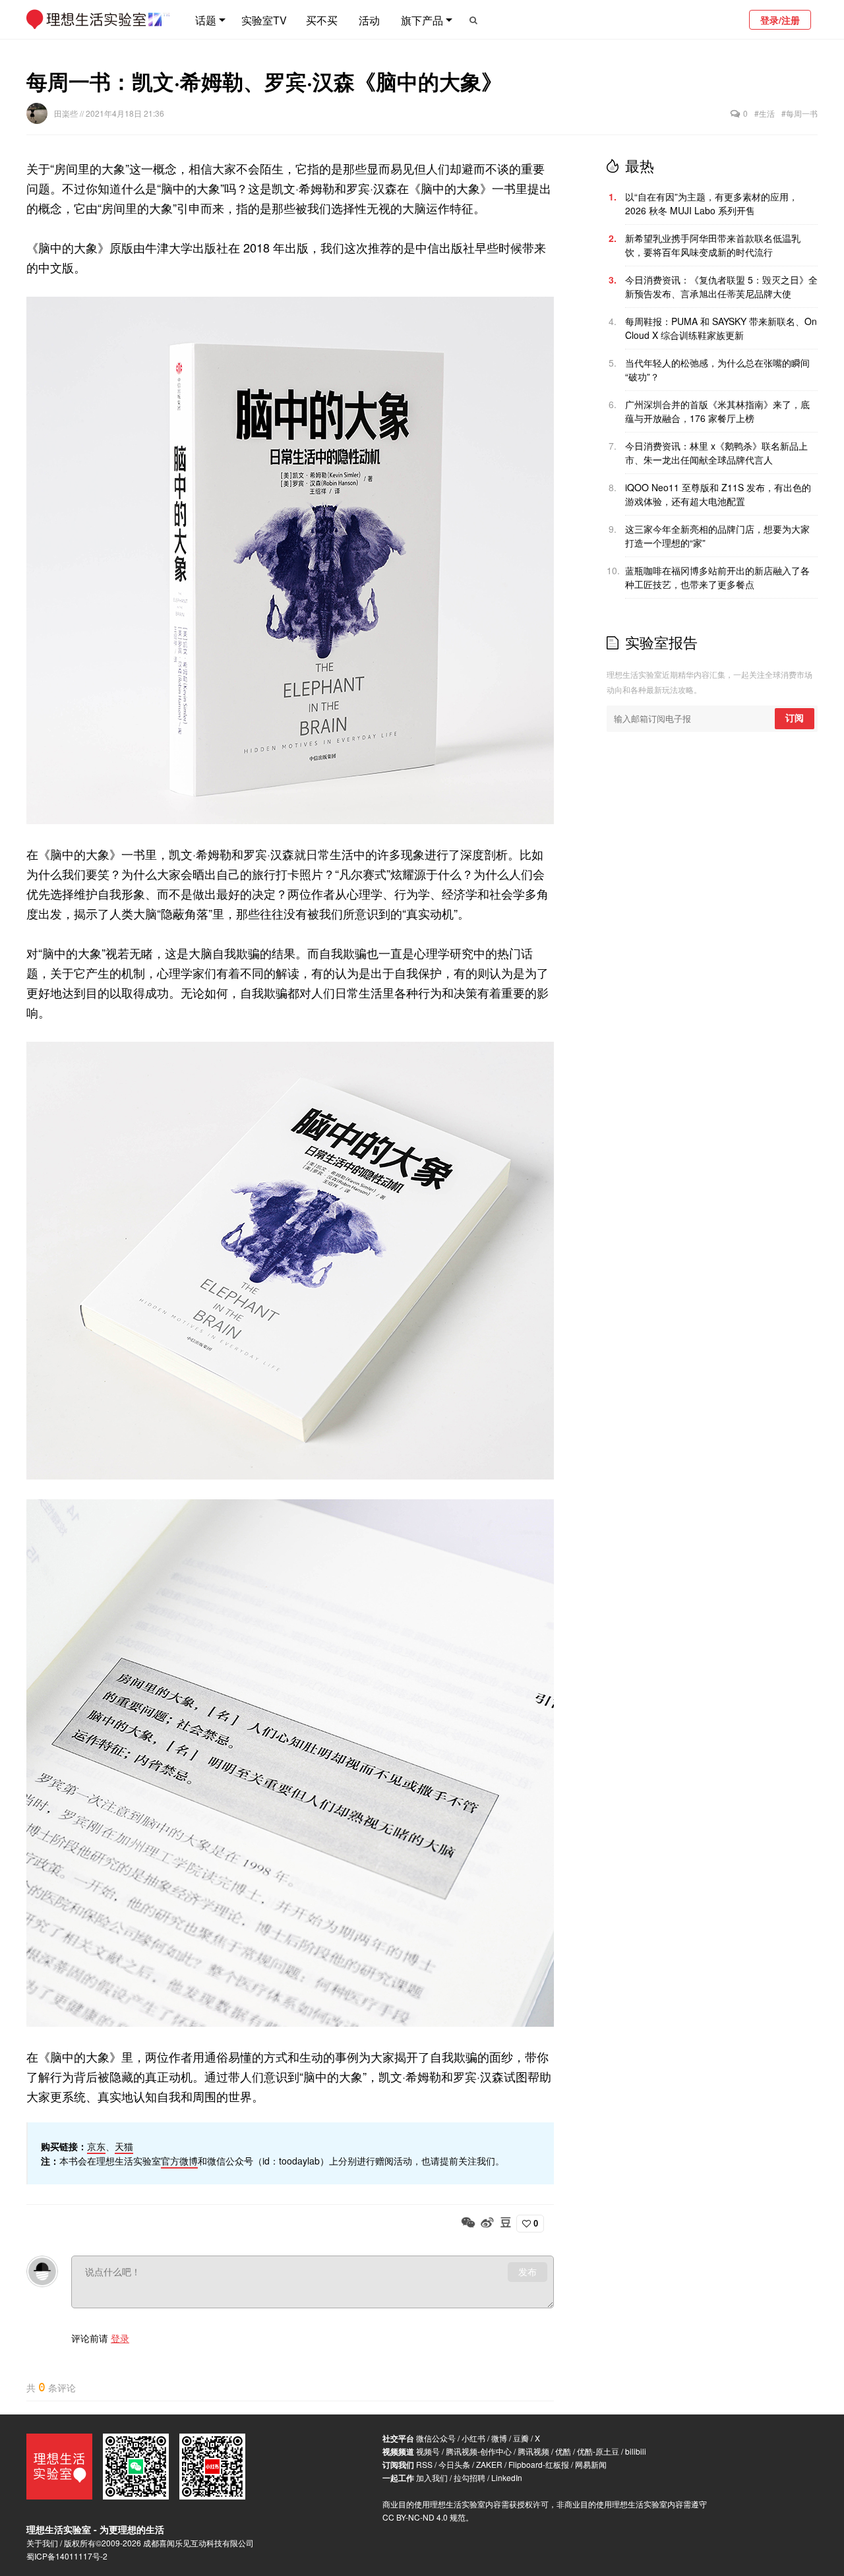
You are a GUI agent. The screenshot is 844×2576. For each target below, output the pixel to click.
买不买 (322, 20)
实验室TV (264, 20)
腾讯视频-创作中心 (479, 2451)
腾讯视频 (533, 2451)
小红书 (473, 2438)
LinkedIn (507, 2477)
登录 (120, 2338)
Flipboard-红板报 (539, 2464)
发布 (527, 2272)
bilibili (636, 2451)
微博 (499, 2438)
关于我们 (42, 2543)
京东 (96, 2146)
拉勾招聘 (469, 2477)
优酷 (563, 2451)
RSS (424, 2464)
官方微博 (179, 2161)
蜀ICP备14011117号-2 (67, 2556)
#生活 (765, 113)
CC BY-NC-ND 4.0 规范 (424, 2517)
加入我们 (432, 2477)
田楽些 (67, 113)
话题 (206, 20)
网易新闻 (591, 2464)
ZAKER (489, 2464)
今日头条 (454, 2464)
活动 (369, 20)
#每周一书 (799, 113)
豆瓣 (521, 2438)
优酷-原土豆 (598, 2451)
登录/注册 (780, 20)
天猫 (124, 2146)
